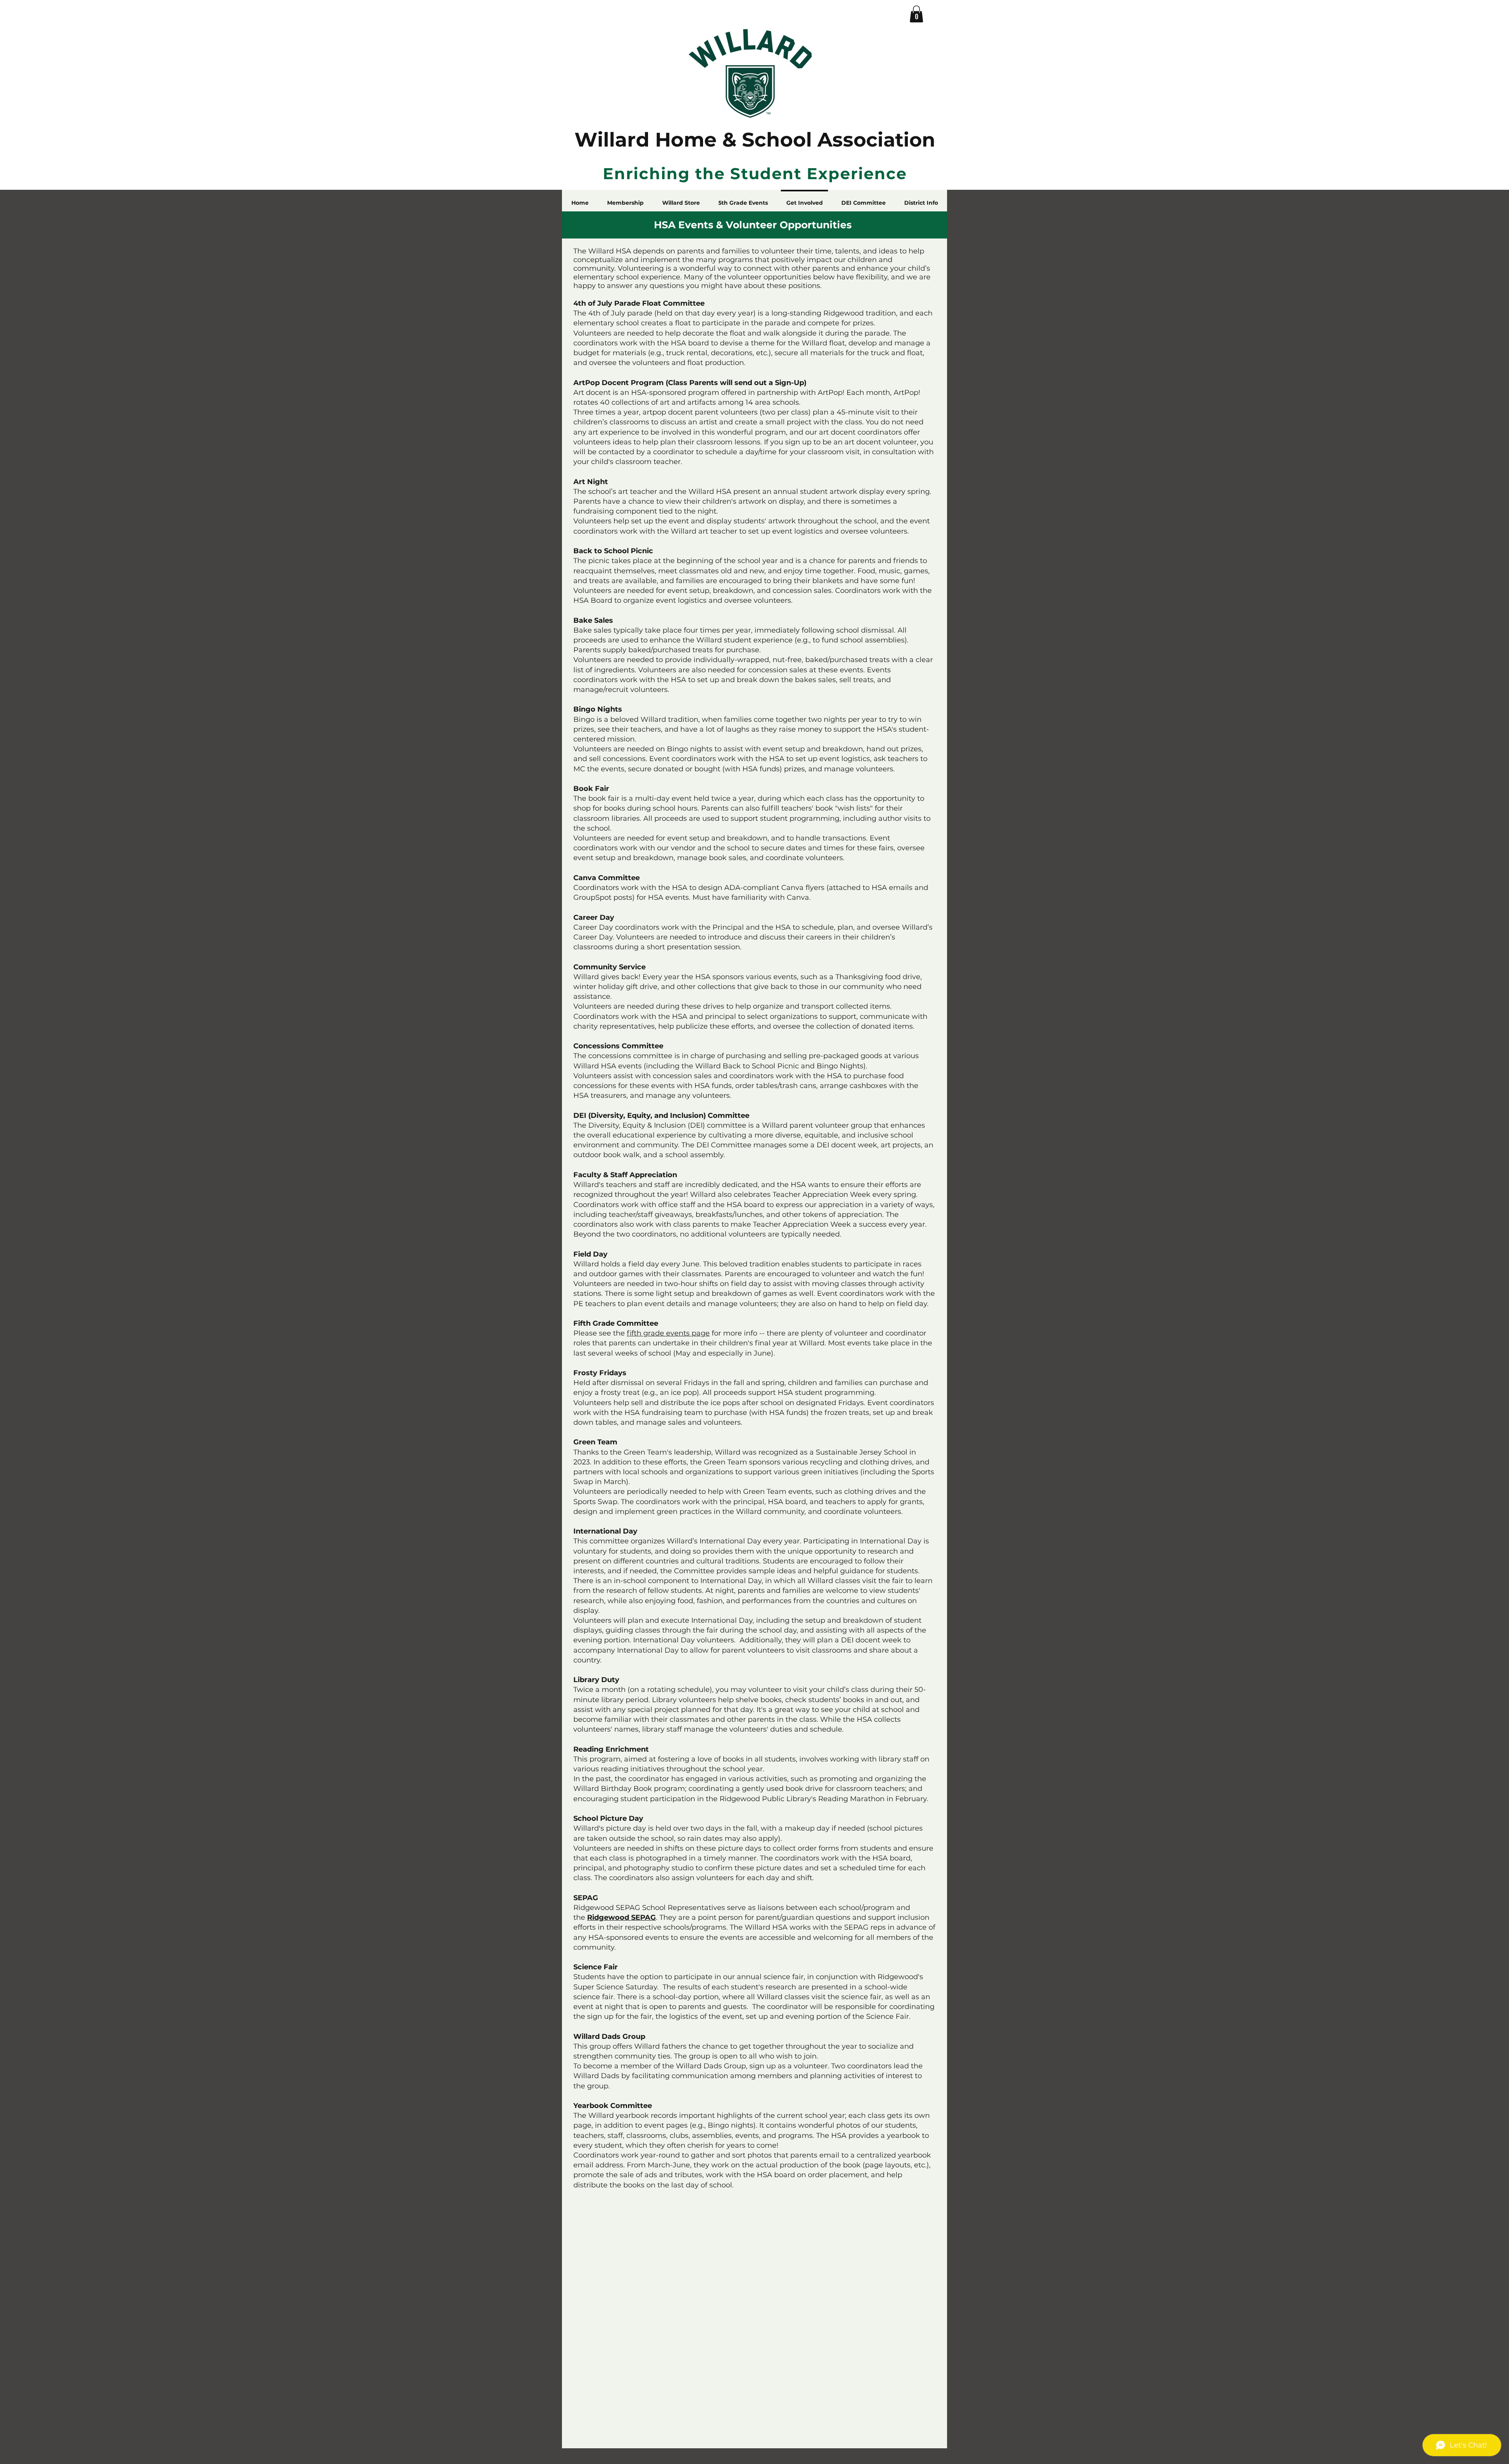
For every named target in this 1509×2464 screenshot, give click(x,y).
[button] (916, 14)
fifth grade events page (668, 1333)
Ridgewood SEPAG (621, 1917)
